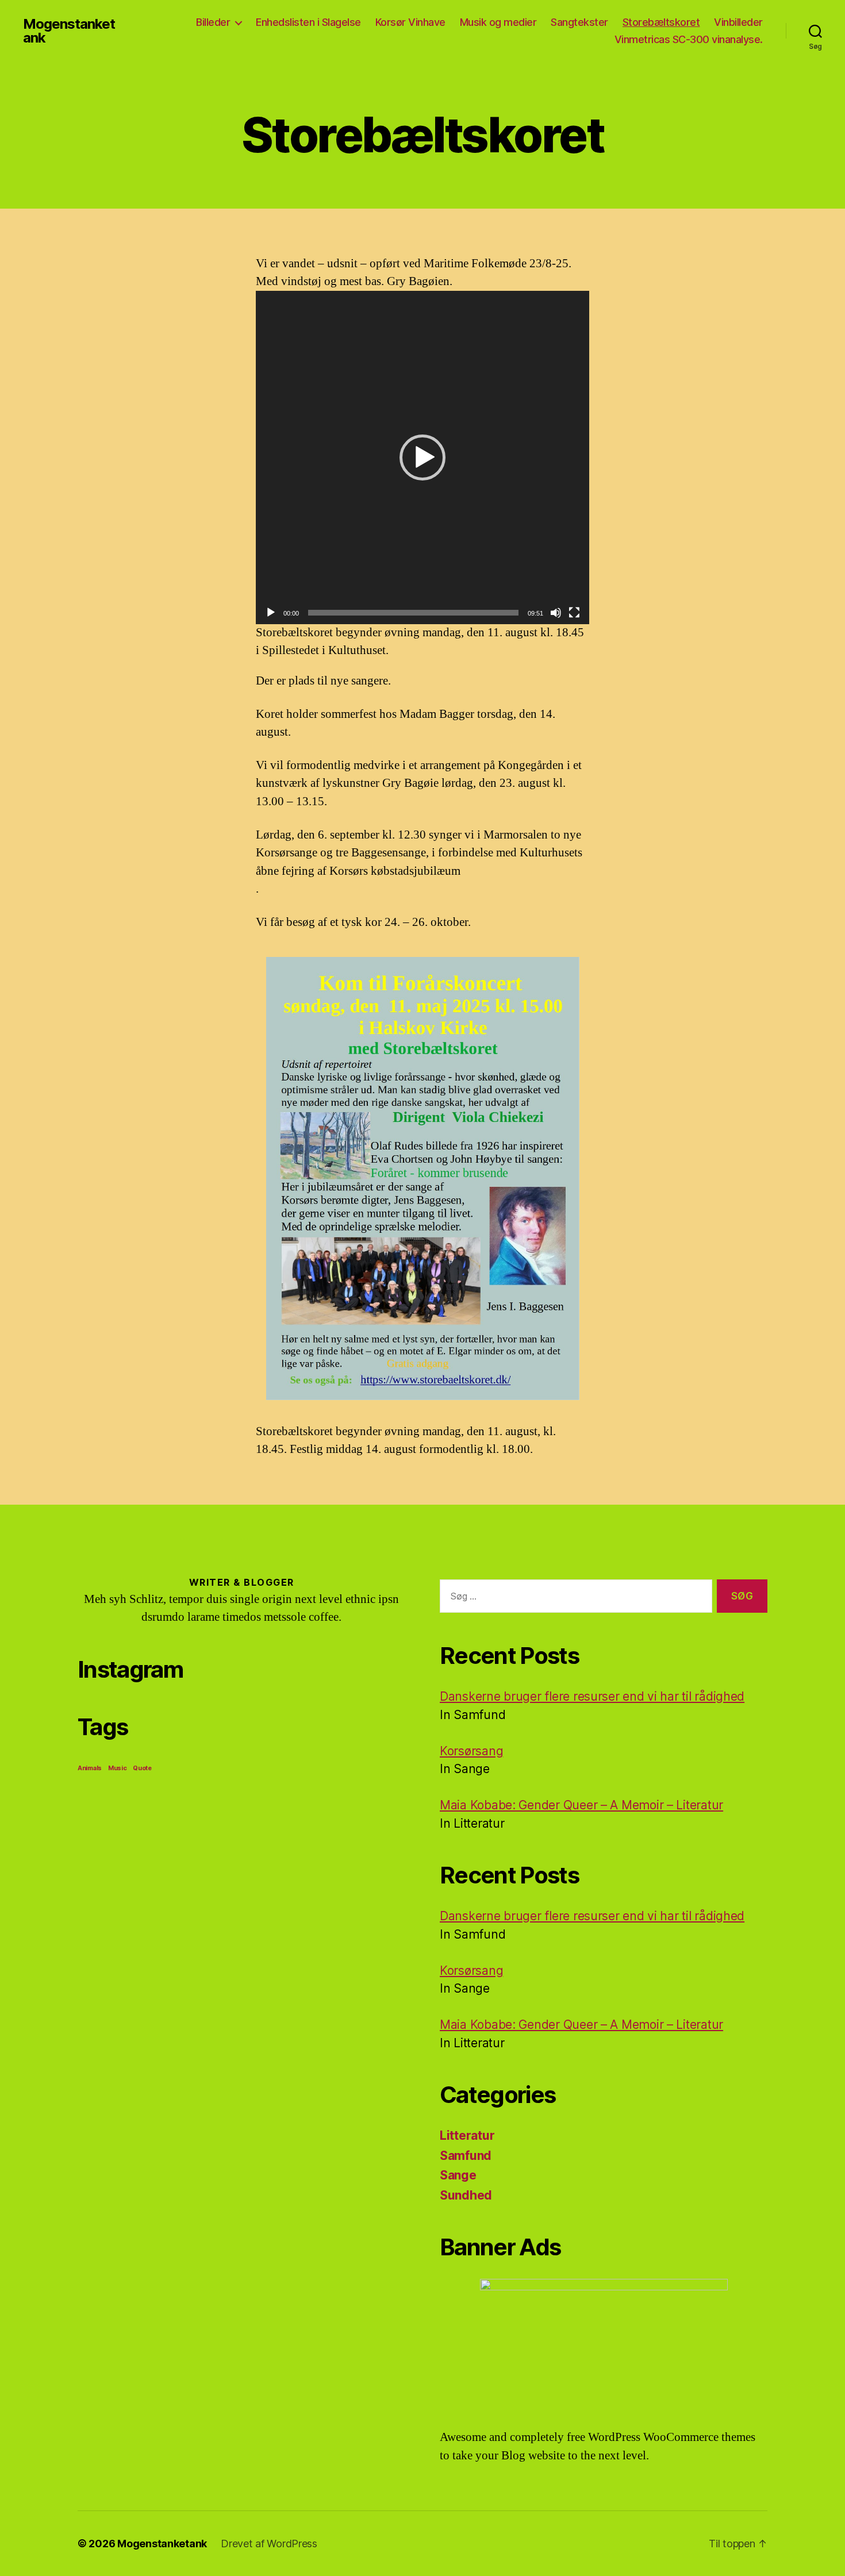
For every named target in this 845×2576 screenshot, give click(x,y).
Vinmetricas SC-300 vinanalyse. (689, 39)
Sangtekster (579, 22)
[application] (422, 457)
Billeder (213, 22)
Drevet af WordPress (269, 2544)
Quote (142, 1768)
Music (118, 1768)
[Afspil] (271, 613)
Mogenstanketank (69, 31)
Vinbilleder (738, 22)
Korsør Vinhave (410, 22)
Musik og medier (498, 22)
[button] (422, 457)
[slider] (413, 613)
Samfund (466, 2156)
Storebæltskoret (661, 22)
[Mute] (556, 613)
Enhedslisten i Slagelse (308, 22)
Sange (458, 2175)
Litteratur (467, 2135)
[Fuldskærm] (574, 613)
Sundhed (466, 2195)
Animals (90, 1768)
